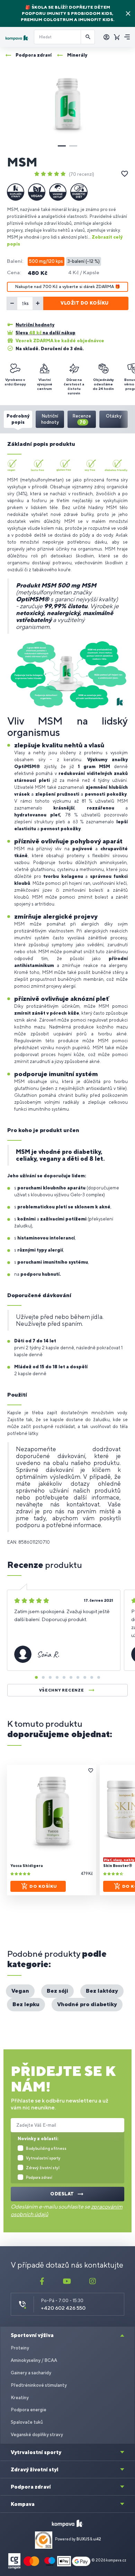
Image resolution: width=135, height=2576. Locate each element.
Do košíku (43, 1886)
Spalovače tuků (27, 2422)
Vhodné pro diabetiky (87, 2004)
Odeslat (62, 2194)
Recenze (82, 419)
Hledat (88, 37)
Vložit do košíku (84, 303)
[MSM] (67, 104)
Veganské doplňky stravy (37, 2435)
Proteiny (20, 2348)
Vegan (20, 1991)
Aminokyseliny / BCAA (34, 2360)
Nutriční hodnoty (50, 419)
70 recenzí (82, 174)
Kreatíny (20, 2398)
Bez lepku (26, 2004)
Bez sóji (57, 1991)
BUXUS (83, 2539)
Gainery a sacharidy (31, 2373)
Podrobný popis (18, 419)
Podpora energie (29, 2410)
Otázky (114, 416)
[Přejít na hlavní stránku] (17, 38)
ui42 (97, 2539)
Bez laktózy (102, 1991)
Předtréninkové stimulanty (39, 2385)
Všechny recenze (62, 1690)
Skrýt (128, 13)
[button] (62, 146)
